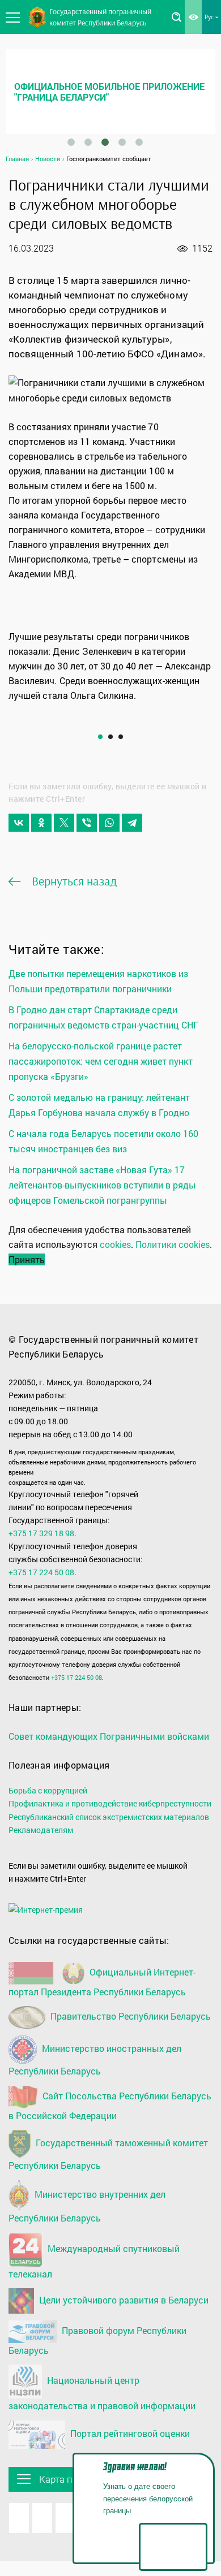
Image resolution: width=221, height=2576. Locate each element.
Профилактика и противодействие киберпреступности (110, 1803)
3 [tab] (105, 142)
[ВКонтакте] (19, 823)
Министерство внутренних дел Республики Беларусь (87, 2206)
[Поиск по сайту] (176, 17)
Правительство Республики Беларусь (129, 2016)
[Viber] (87, 823)
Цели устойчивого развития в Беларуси (123, 2300)
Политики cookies (173, 1244)
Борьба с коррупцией (48, 1790)
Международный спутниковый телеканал (94, 2261)
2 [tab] (88, 142)
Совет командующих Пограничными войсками (109, 1736)
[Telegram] (132, 823)
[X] (64, 823)
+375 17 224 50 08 (41, 1572)
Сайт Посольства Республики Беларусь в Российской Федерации (110, 2106)
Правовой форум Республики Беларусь (97, 2340)
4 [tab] (122, 142)
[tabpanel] (110, 92)
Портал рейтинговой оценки (129, 2433)
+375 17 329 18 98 (41, 1533)
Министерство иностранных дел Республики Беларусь (95, 2059)
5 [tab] (139, 142)
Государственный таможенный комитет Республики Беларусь (108, 2154)
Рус (209, 17)
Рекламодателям (41, 1830)
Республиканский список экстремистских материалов (109, 1817)
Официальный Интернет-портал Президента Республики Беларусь (102, 1982)
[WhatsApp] (109, 823)
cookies (115, 1244)
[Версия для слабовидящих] (193, 17)
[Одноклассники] (41, 823)
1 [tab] (71, 142)
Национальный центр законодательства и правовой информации (102, 2393)
